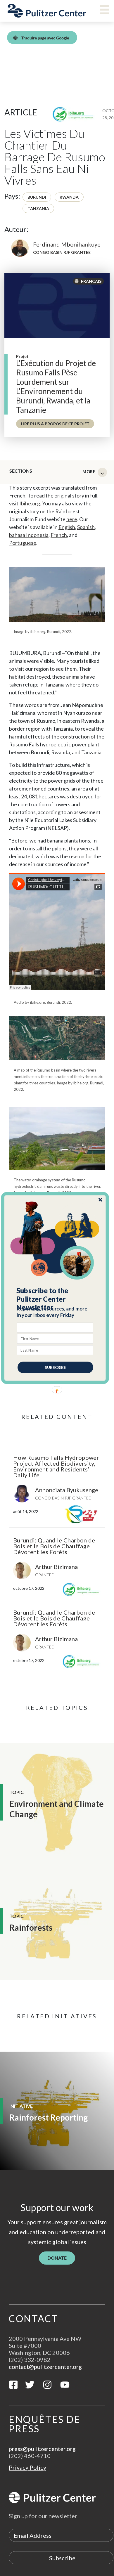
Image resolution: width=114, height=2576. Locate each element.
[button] (55, 1299)
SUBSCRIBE (55, 1367)
